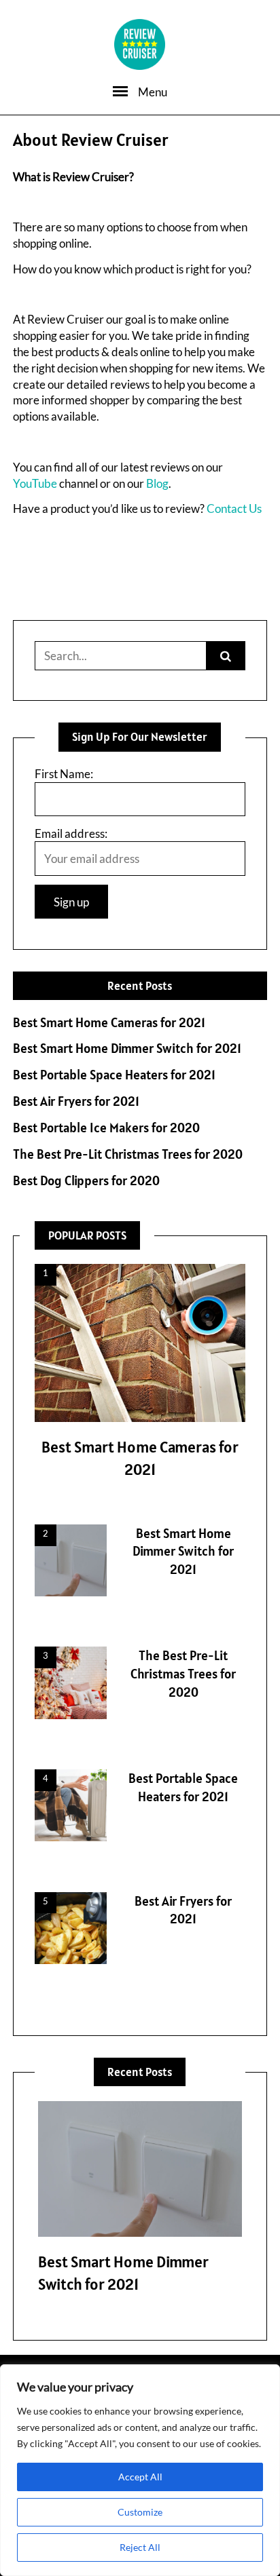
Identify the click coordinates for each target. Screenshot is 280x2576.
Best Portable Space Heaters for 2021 (114, 1075)
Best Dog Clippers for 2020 (86, 1181)
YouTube (35, 483)
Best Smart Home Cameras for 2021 (109, 1023)
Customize (140, 2512)
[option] (140, 2202)
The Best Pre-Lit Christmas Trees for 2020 (128, 1154)
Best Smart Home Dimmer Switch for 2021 (127, 1049)
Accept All (140, 2477)
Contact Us (234, 508)
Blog (157, 483)
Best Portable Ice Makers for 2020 (106, 1128)
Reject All (140, 2547)
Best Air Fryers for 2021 (76, 1101)
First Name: (64, 774)
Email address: (71, 833)
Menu (153, 92)
